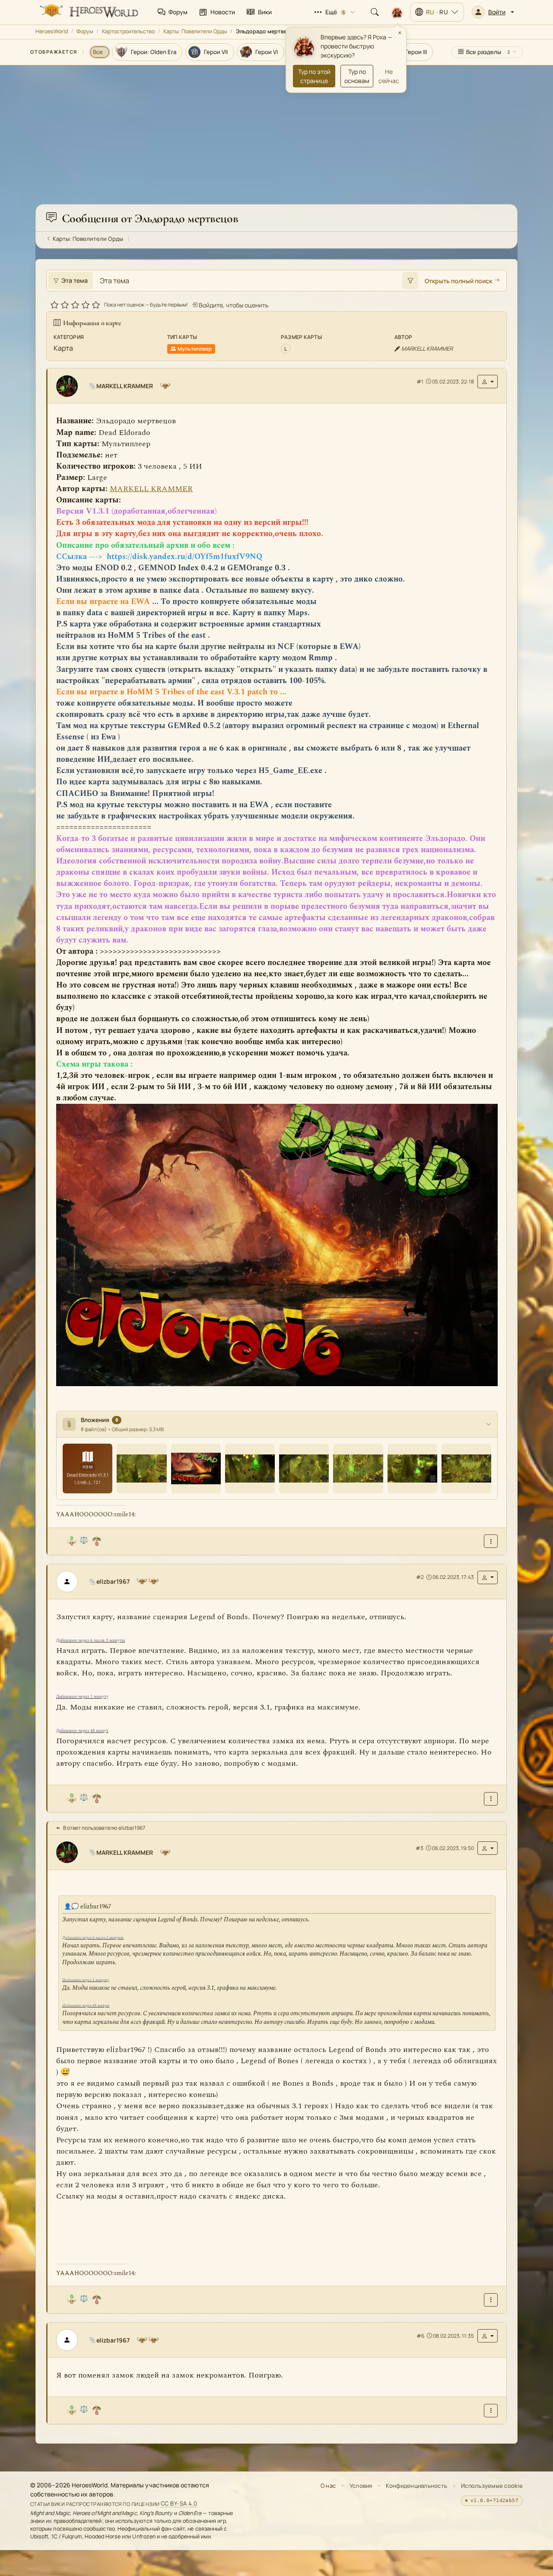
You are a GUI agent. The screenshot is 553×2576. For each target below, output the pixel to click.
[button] (493, 12)
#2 (420, 1577)
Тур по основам (357, 76)
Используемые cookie (492, 2486)
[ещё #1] (491, 1542)
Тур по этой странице (314, 76)
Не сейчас (389, 76)
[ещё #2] (491, 1799)
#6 (420, 2336)
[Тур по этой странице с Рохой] (397, 12)
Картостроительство (128, 31)
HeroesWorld (52, 31)
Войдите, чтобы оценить (233, 305)
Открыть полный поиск (458, 281)
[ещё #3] (491, 2300)
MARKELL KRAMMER (151, 489)
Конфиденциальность (416, 2486)
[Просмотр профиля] (70, 386)
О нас (328, 2486)
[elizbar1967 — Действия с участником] (488, 1577)
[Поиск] (375, 12)
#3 (420, 1848)
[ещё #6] (491, 2411)
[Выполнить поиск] (410, 281)
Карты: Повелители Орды (195, 31)
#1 (420, 382)
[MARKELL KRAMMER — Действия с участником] (488, 382)
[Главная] (88, 12)
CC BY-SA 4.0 (179, 2504)
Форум (85, 31)
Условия (361, 2486)
